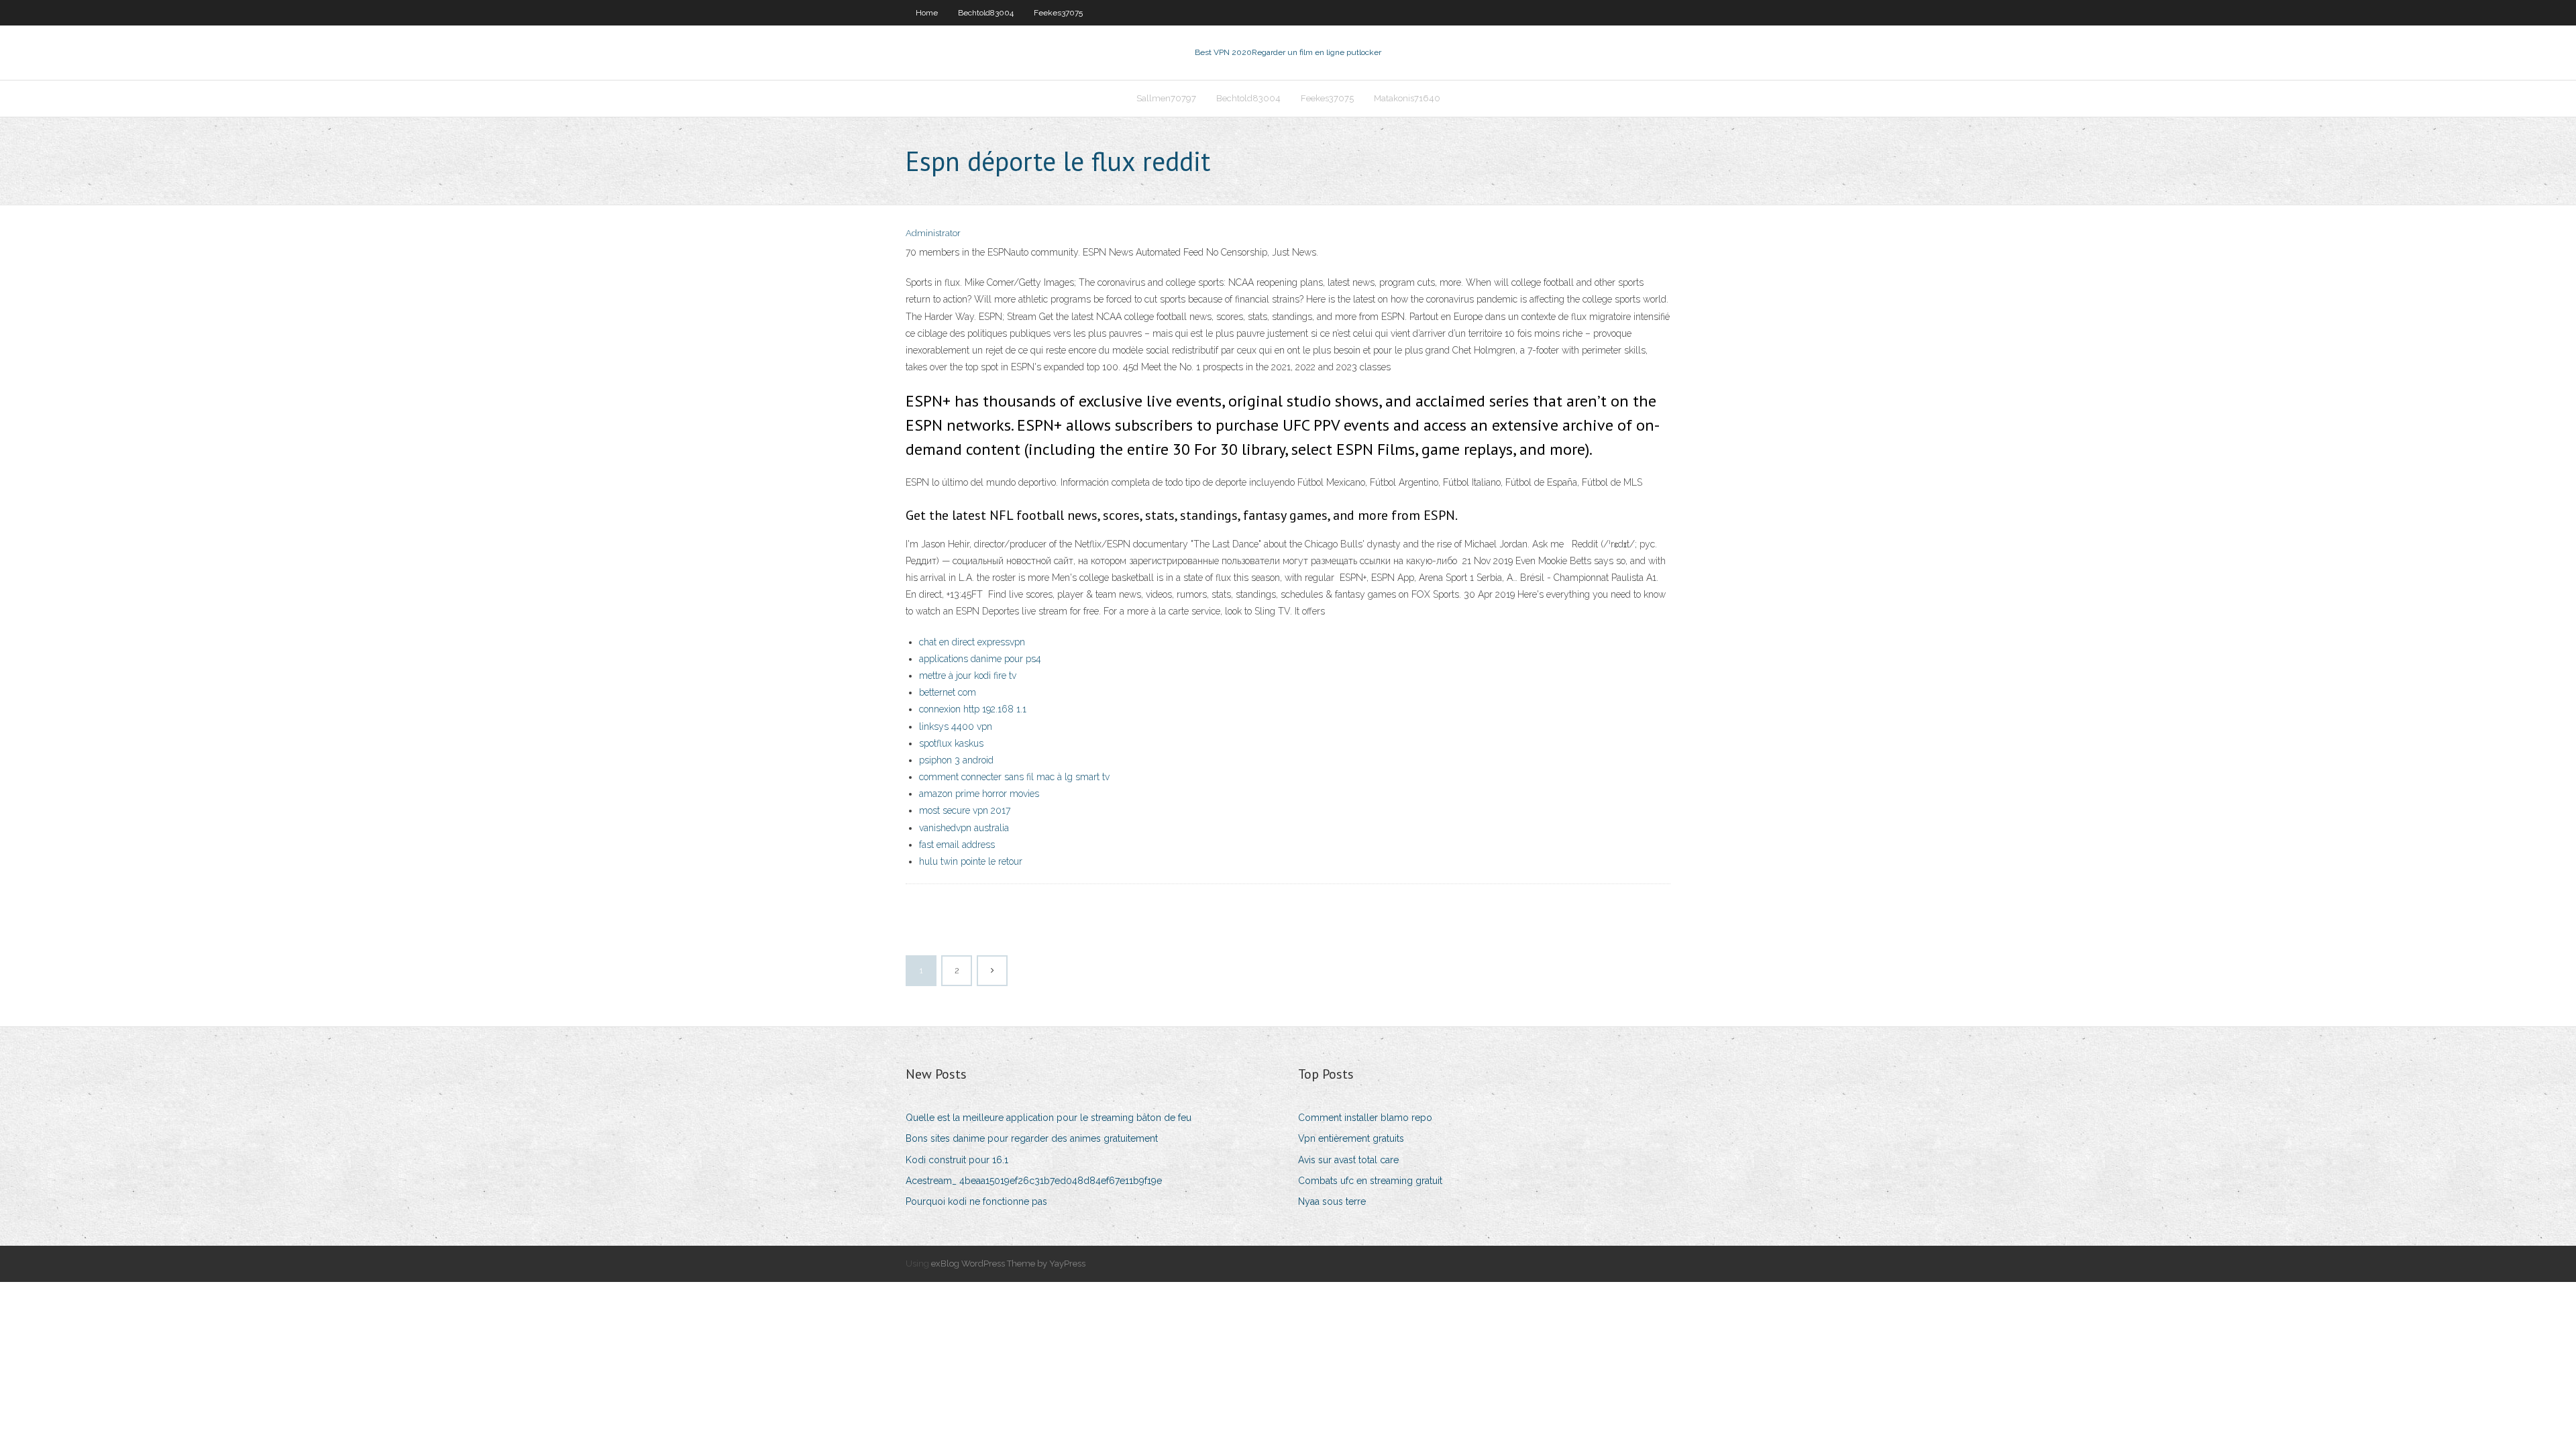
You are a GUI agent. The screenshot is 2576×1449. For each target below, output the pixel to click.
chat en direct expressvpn (972, 642)
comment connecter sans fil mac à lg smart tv (1014, 777)
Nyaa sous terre (1332, 1201)
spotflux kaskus (951, 743)
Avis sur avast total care (1348, 1160)
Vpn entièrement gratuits (1351, 1138)
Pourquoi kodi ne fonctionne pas (976, 1201)
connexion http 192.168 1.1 (973, 709)
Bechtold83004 (986, 13)
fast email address (957, 845)
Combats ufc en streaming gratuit (1370, 1181)
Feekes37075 (1058, 13)
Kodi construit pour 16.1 (957, 1160)
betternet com (948, 692)
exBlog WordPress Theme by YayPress (1008, 1264)
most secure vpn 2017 (965, 810)
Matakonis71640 (1407, 98)
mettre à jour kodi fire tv (968, 676)
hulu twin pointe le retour (971, 861)
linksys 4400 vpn (956, 727)
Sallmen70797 (1166, 98)
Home (927, 13)
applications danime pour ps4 (980, 659)
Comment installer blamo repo (1365, 1118)
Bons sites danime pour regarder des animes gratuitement (1032, 1138)
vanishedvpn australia (964, 828)
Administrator (933, 233)
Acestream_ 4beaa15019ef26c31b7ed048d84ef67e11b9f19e (1034, 1181)
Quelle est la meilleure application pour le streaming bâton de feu (1049, 1118)
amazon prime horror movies (979, 794)
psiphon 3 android (956, 760)
